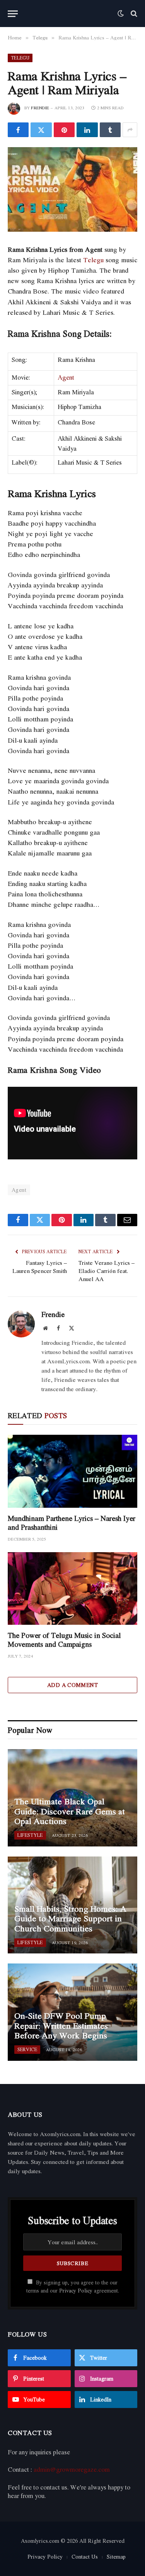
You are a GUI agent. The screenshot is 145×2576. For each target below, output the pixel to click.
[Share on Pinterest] (64, 130)
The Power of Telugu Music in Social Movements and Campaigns (64, 1640)
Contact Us (85, 2556)
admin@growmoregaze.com (72, 2469)
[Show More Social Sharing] (130, 130)
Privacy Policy (76, 2291)
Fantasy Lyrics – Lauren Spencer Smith (40, 1267)
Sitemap (116, 2556)
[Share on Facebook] (18, 130)
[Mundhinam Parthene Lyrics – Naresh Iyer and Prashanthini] (72, 1471)
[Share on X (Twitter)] (41, 130)
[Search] (133, 14)
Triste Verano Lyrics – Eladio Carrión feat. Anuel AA (107, 1271)
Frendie (40, 108)
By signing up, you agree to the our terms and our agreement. (73, 2287)
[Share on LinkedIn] (87, 130)
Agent (66, 377)
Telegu (20, 58)
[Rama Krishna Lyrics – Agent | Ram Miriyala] (72, 189)
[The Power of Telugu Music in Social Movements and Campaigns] (72, 1588)
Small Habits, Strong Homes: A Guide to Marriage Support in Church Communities (70, 1918)
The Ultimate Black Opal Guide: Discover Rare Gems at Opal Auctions (70, 1811)
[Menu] (13, 14)
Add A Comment (72, 1685)
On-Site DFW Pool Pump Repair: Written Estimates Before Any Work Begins (61, 2025)
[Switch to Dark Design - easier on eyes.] (121, 14)
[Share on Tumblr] (110, 130)
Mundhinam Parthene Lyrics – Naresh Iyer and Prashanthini (72, 1523)
